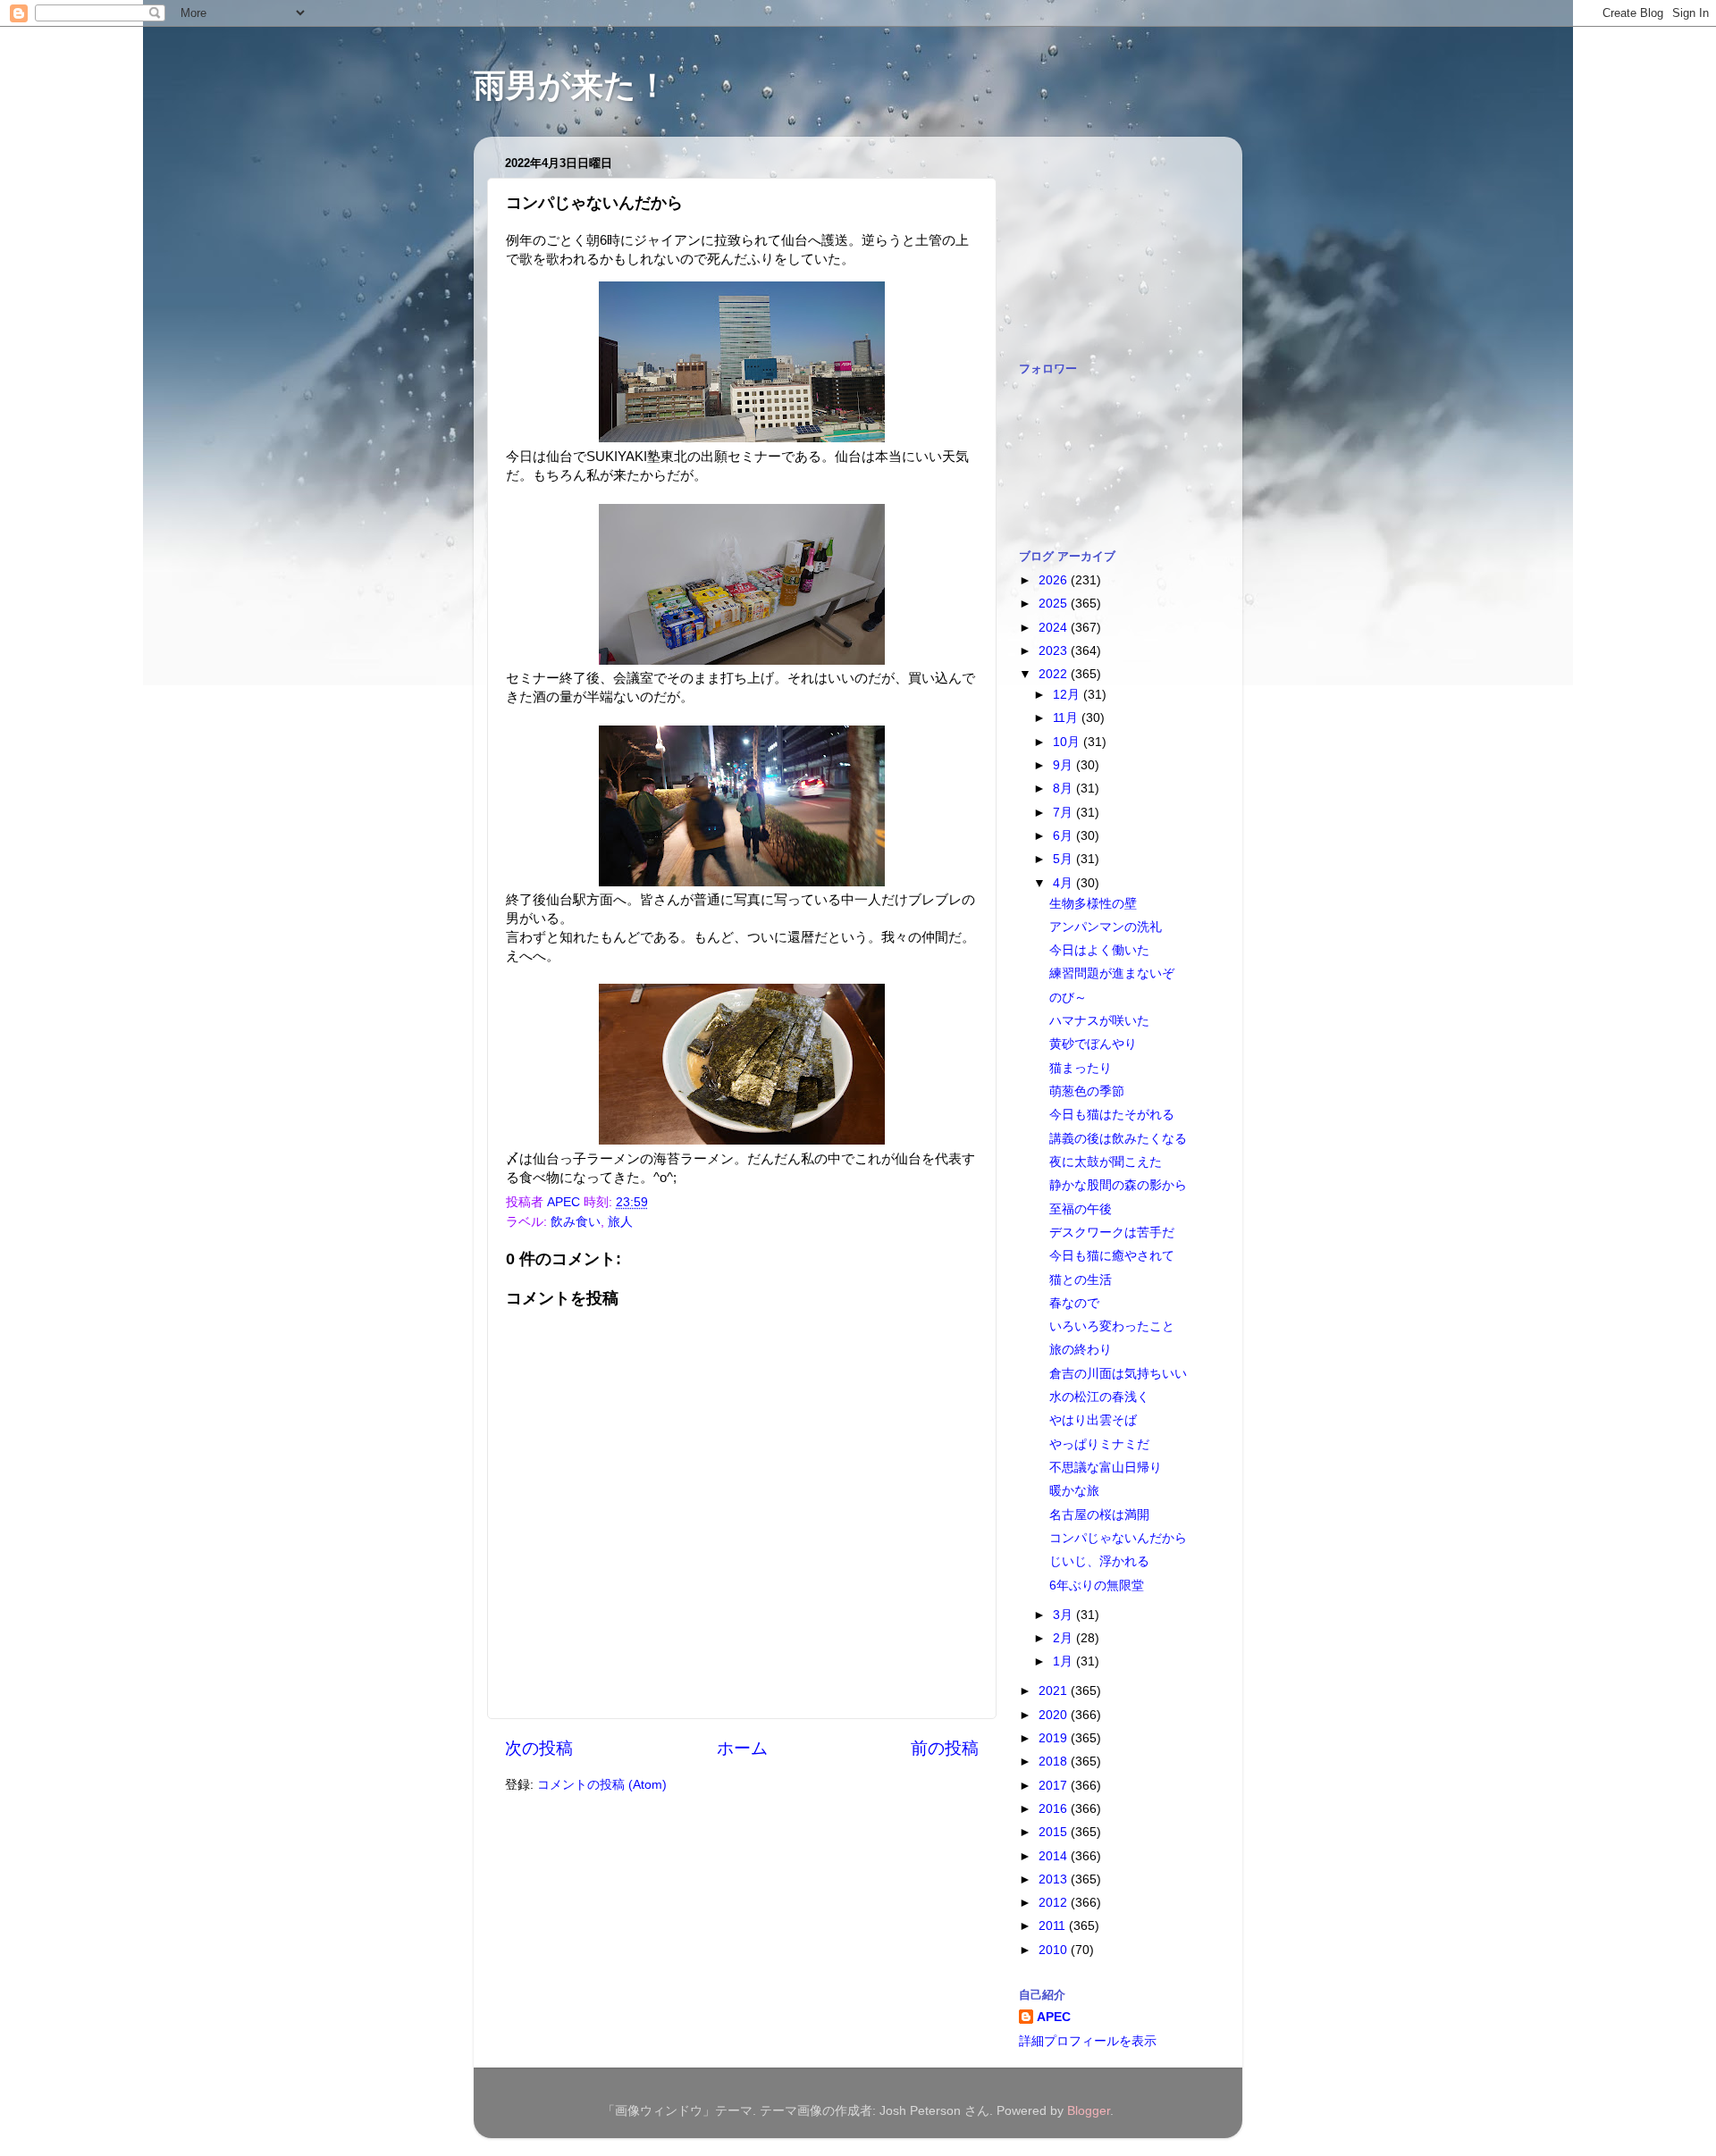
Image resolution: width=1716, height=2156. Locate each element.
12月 (1068, 695)
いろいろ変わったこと (1112, 1326)
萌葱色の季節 (1087, 1091)
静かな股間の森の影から (1118, 1185)
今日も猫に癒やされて (1112, 1256)
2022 (1055, 674)
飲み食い (576, 1222)
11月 (1067, 718)
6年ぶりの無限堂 (1097, 1586)
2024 (1055, 628)
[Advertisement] (1108, 239)
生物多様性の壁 (1093, 904)
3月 (1064, 1615)
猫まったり (1081, 1068)
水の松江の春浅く (1099, 1397)
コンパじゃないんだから (1118, 1538)
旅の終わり (1081, 1350)
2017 (1055, 1786)
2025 (1055, 604)
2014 (1055, 1856)
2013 (1055, 1879)
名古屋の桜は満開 (1099, 1515)
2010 (1055, 1950)
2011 (1054, 1926)
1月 (1064, 1661)
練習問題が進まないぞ (1112, 973)
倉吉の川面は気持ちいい (1118, 1374)
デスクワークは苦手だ (1112, 1233)
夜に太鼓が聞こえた (1106, 1162)
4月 (1064, 883)
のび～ (1068, 998)
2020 (1055, 1715)
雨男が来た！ (571, 85)
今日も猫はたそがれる (1112, 1115)
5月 (1064, 859)
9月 (1064, 765)
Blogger (1089, 2111)
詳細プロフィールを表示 (1088, 2041)
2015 (1055, 1832)
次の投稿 (539, 1748)
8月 (1064, 789)
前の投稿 (945, 1748)
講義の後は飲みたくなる (1118, 1139)
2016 (1055, 1809)
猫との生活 (1081, 1280)
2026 (1055, 580)
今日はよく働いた (1099, 950)
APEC (1054, 2017)
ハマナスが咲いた (1099, 1021)
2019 (1055, 1738)
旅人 (620, 1222)
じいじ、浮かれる (1099, 1561)
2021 (1055, 1691)
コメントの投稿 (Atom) (602, 1785)
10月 (1068, 742)
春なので (1074, 1303)
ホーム (742, 1748)
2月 (1064, 1638)
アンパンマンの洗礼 (1106, 927)
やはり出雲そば (1093, 1420)
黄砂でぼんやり (1093, 1044)
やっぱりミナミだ (1099, 1444)
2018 (1055, 1762)
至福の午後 (1081, 1209)
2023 (1055, 651)
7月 (1064, 813)
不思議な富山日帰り (1106, 1468)
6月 (1064, 836)
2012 (1055, 1903)
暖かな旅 (1074, 1491)
